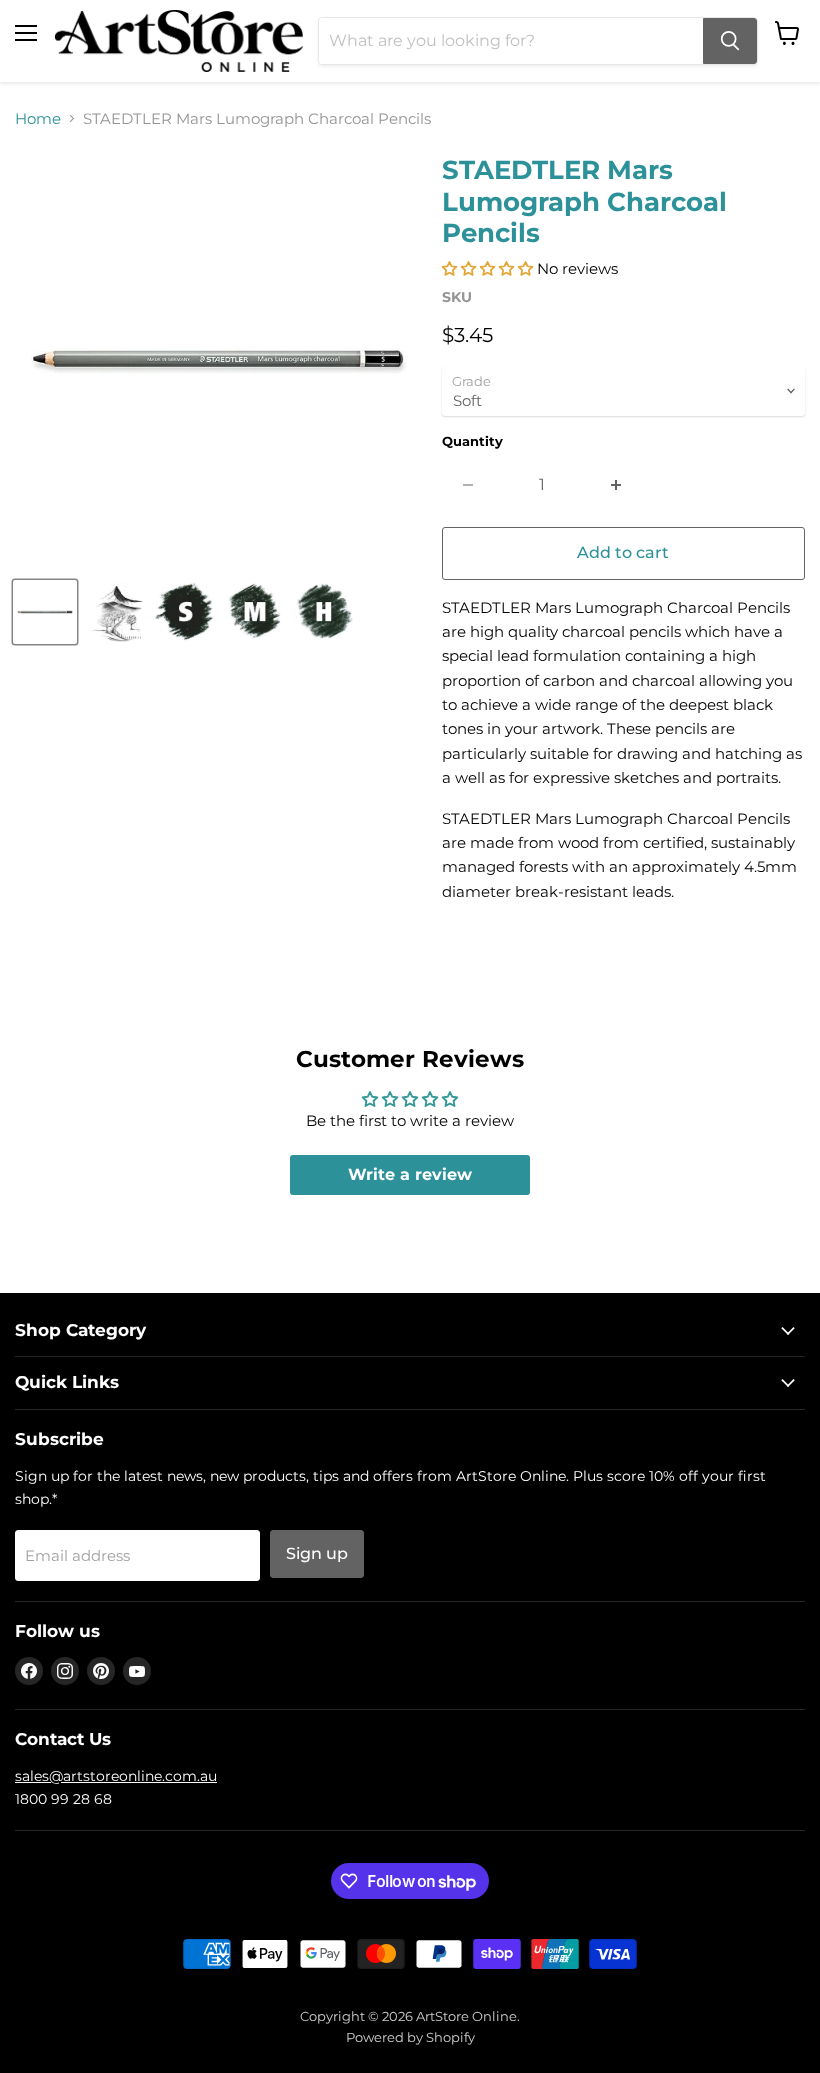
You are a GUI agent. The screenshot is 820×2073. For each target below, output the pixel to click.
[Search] (730, 41)
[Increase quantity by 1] (616, 485)
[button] (487, 268)
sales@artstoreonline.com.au (116, 1776)
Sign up (317, 1553)
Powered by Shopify (410, 2037)
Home (38, 118)
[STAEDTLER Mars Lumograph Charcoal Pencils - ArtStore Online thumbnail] (45, 612)
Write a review (410, 1174)
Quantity (472, 441)
